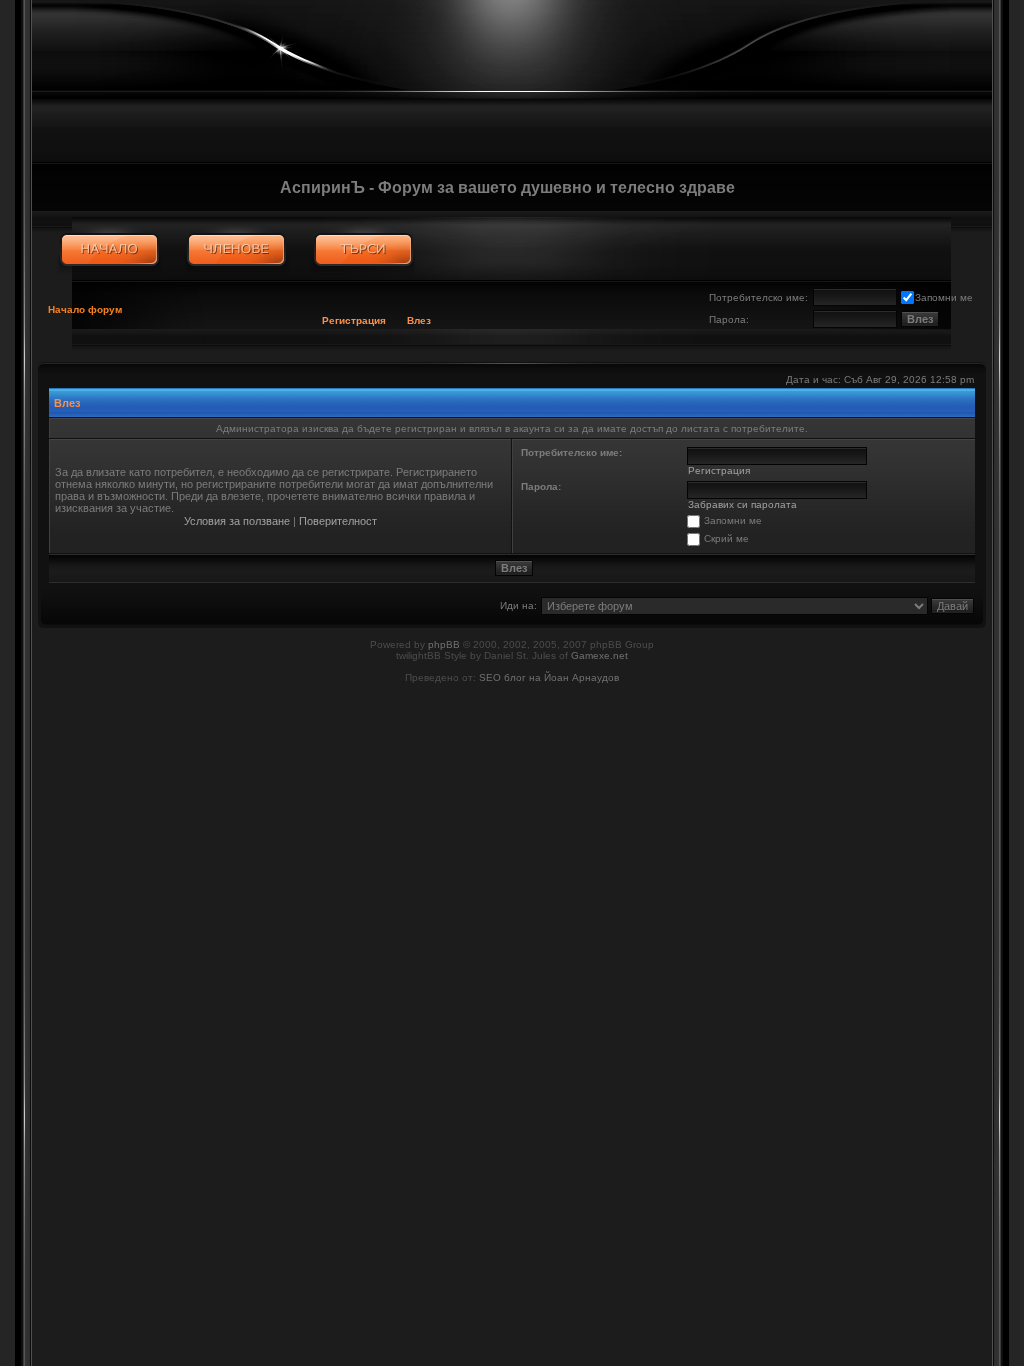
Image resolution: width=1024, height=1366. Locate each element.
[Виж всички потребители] (236, 250)
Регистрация (354, 320)
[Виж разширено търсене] (363, 250)
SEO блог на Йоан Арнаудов (549, 677)
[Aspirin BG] (109, 250)
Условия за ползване (237, 521)
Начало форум (85, 309)
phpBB (444, 644)
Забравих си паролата (742, 504)
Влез (419, 320)
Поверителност (338, 521)
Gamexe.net (599, 655)
